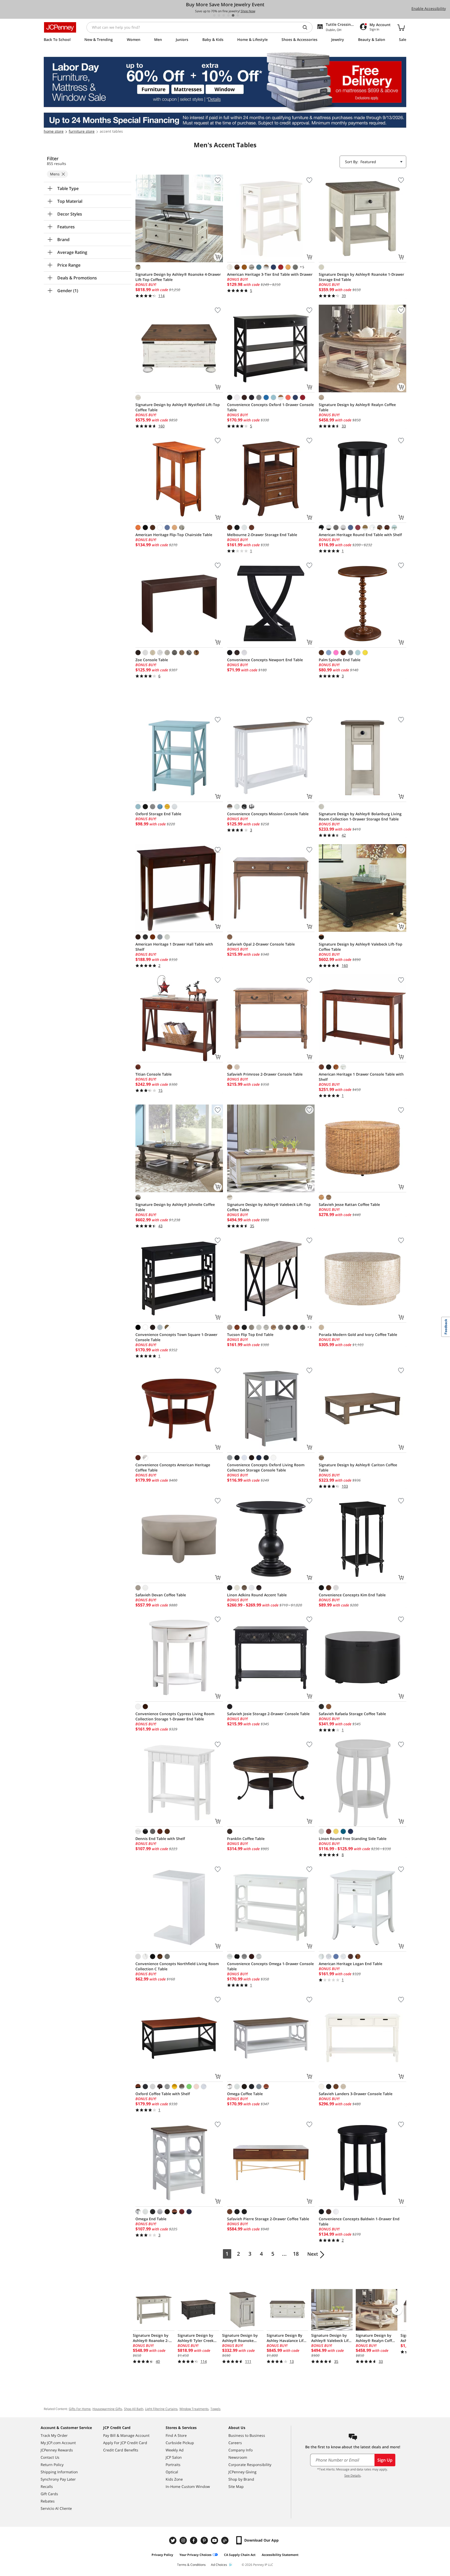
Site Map (236, 2486)
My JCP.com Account (58, 2443)
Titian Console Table (154, 1074)
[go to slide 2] (219, 15)
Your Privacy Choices (195, 2555)
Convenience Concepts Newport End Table (265, 660)
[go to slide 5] (233, 15)
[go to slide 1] (214, 15)
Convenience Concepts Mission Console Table (268, 814)
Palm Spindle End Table (340, 660)
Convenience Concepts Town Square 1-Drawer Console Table (176, 1337)
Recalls (47, 2486)
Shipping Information (59, 2472)
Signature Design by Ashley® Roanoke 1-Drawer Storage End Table (361, 277)
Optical (172, 2472)
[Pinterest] (205, 2540)
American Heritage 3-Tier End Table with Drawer (270, 274)
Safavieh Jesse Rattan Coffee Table (349, 1204)
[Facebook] (194, 2540)
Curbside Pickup (180, 2443)
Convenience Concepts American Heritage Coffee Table (173, 1467)
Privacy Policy (162, 2555)
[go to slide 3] (224, 15)
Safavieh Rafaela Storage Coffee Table (352, 1714)
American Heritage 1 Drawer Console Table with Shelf (361, 1077)
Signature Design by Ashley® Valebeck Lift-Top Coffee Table (361, 947)
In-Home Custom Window (188, 2486)
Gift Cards (49, 2494)
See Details (352, 2476)
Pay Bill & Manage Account (126, 2435)
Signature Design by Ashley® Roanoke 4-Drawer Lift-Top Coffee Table (178, 277)
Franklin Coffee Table (246, 1839)
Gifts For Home (80, 2409)
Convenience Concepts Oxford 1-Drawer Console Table (270, 407)
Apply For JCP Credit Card (125, 2443)
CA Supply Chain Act (240, 2555)
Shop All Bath (134, 2409)
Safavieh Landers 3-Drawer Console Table (356, 2094)
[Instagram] (184, 2540)
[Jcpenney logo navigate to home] (60, 27)
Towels (215, 2409)
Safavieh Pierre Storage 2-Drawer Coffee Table (268, 2219)
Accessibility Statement (280, 2555)
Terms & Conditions (191, 2565)
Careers (235, 2443)
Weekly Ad (175, 2450)
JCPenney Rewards (57, 2450)
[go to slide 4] (228, 15)
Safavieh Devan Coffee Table (161, 1595)
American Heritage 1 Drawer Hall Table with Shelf (174, 947)
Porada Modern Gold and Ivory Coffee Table (358, 1335)
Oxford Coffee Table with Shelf (163, 2094)
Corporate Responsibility (250, 2465)
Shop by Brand (241, 2479)
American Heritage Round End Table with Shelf (360, 535)
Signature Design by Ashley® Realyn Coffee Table (357, 407)
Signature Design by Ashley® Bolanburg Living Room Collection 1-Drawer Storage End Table (360, 816)
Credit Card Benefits (121, 2450)
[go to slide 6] (238, 15)
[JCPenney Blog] (226, 2540)
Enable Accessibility (429, 8)
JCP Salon (174, 2457)
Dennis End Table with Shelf (160, 1839)
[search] (307, 27)
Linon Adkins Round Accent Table (257, 1595)
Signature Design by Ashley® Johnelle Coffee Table (175, 1207)
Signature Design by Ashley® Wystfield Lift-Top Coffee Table (178, 407)
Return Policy (52, 2465)
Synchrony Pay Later (58, 2479)
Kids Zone (174, 2479)
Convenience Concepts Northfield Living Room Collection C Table (177, 1966)
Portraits (173, 2465)
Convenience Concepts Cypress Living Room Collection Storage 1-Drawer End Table (175, 1716)
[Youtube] (215, 2540)
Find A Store (176, 2435)
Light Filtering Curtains (161, 2409)
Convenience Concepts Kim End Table (352, 1595)
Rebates (48, 2501)
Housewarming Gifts (107, 2409)
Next (313, 2254)
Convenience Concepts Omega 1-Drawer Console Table (270, 1966)
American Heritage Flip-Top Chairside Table (174, 535)
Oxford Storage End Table (158, 814)
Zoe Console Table (152, 660)
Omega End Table (151, 2219)
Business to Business (247, 2435)
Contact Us (50, 2457)
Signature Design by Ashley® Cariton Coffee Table (358, 1467)
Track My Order (54, 2435)
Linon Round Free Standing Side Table (353, 1839)
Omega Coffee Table (245, 2094)
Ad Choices (219, 2565)
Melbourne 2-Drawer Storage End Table (262, 535)
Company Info (240, 2450)
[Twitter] (173, 2540)
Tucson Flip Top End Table (250, 1335)
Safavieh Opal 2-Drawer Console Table (261, 944)
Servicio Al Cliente (56, 2508)
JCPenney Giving (242, 2472)
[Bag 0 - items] (401, 27)
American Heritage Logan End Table (351, 1964)
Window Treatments (194, 2409)
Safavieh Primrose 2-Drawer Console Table (265, 1074)
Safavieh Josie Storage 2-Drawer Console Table (268, 1714)
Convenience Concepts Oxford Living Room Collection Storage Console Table (266, 1467)
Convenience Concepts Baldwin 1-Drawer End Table (359, 2221)
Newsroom (238, 2457)
